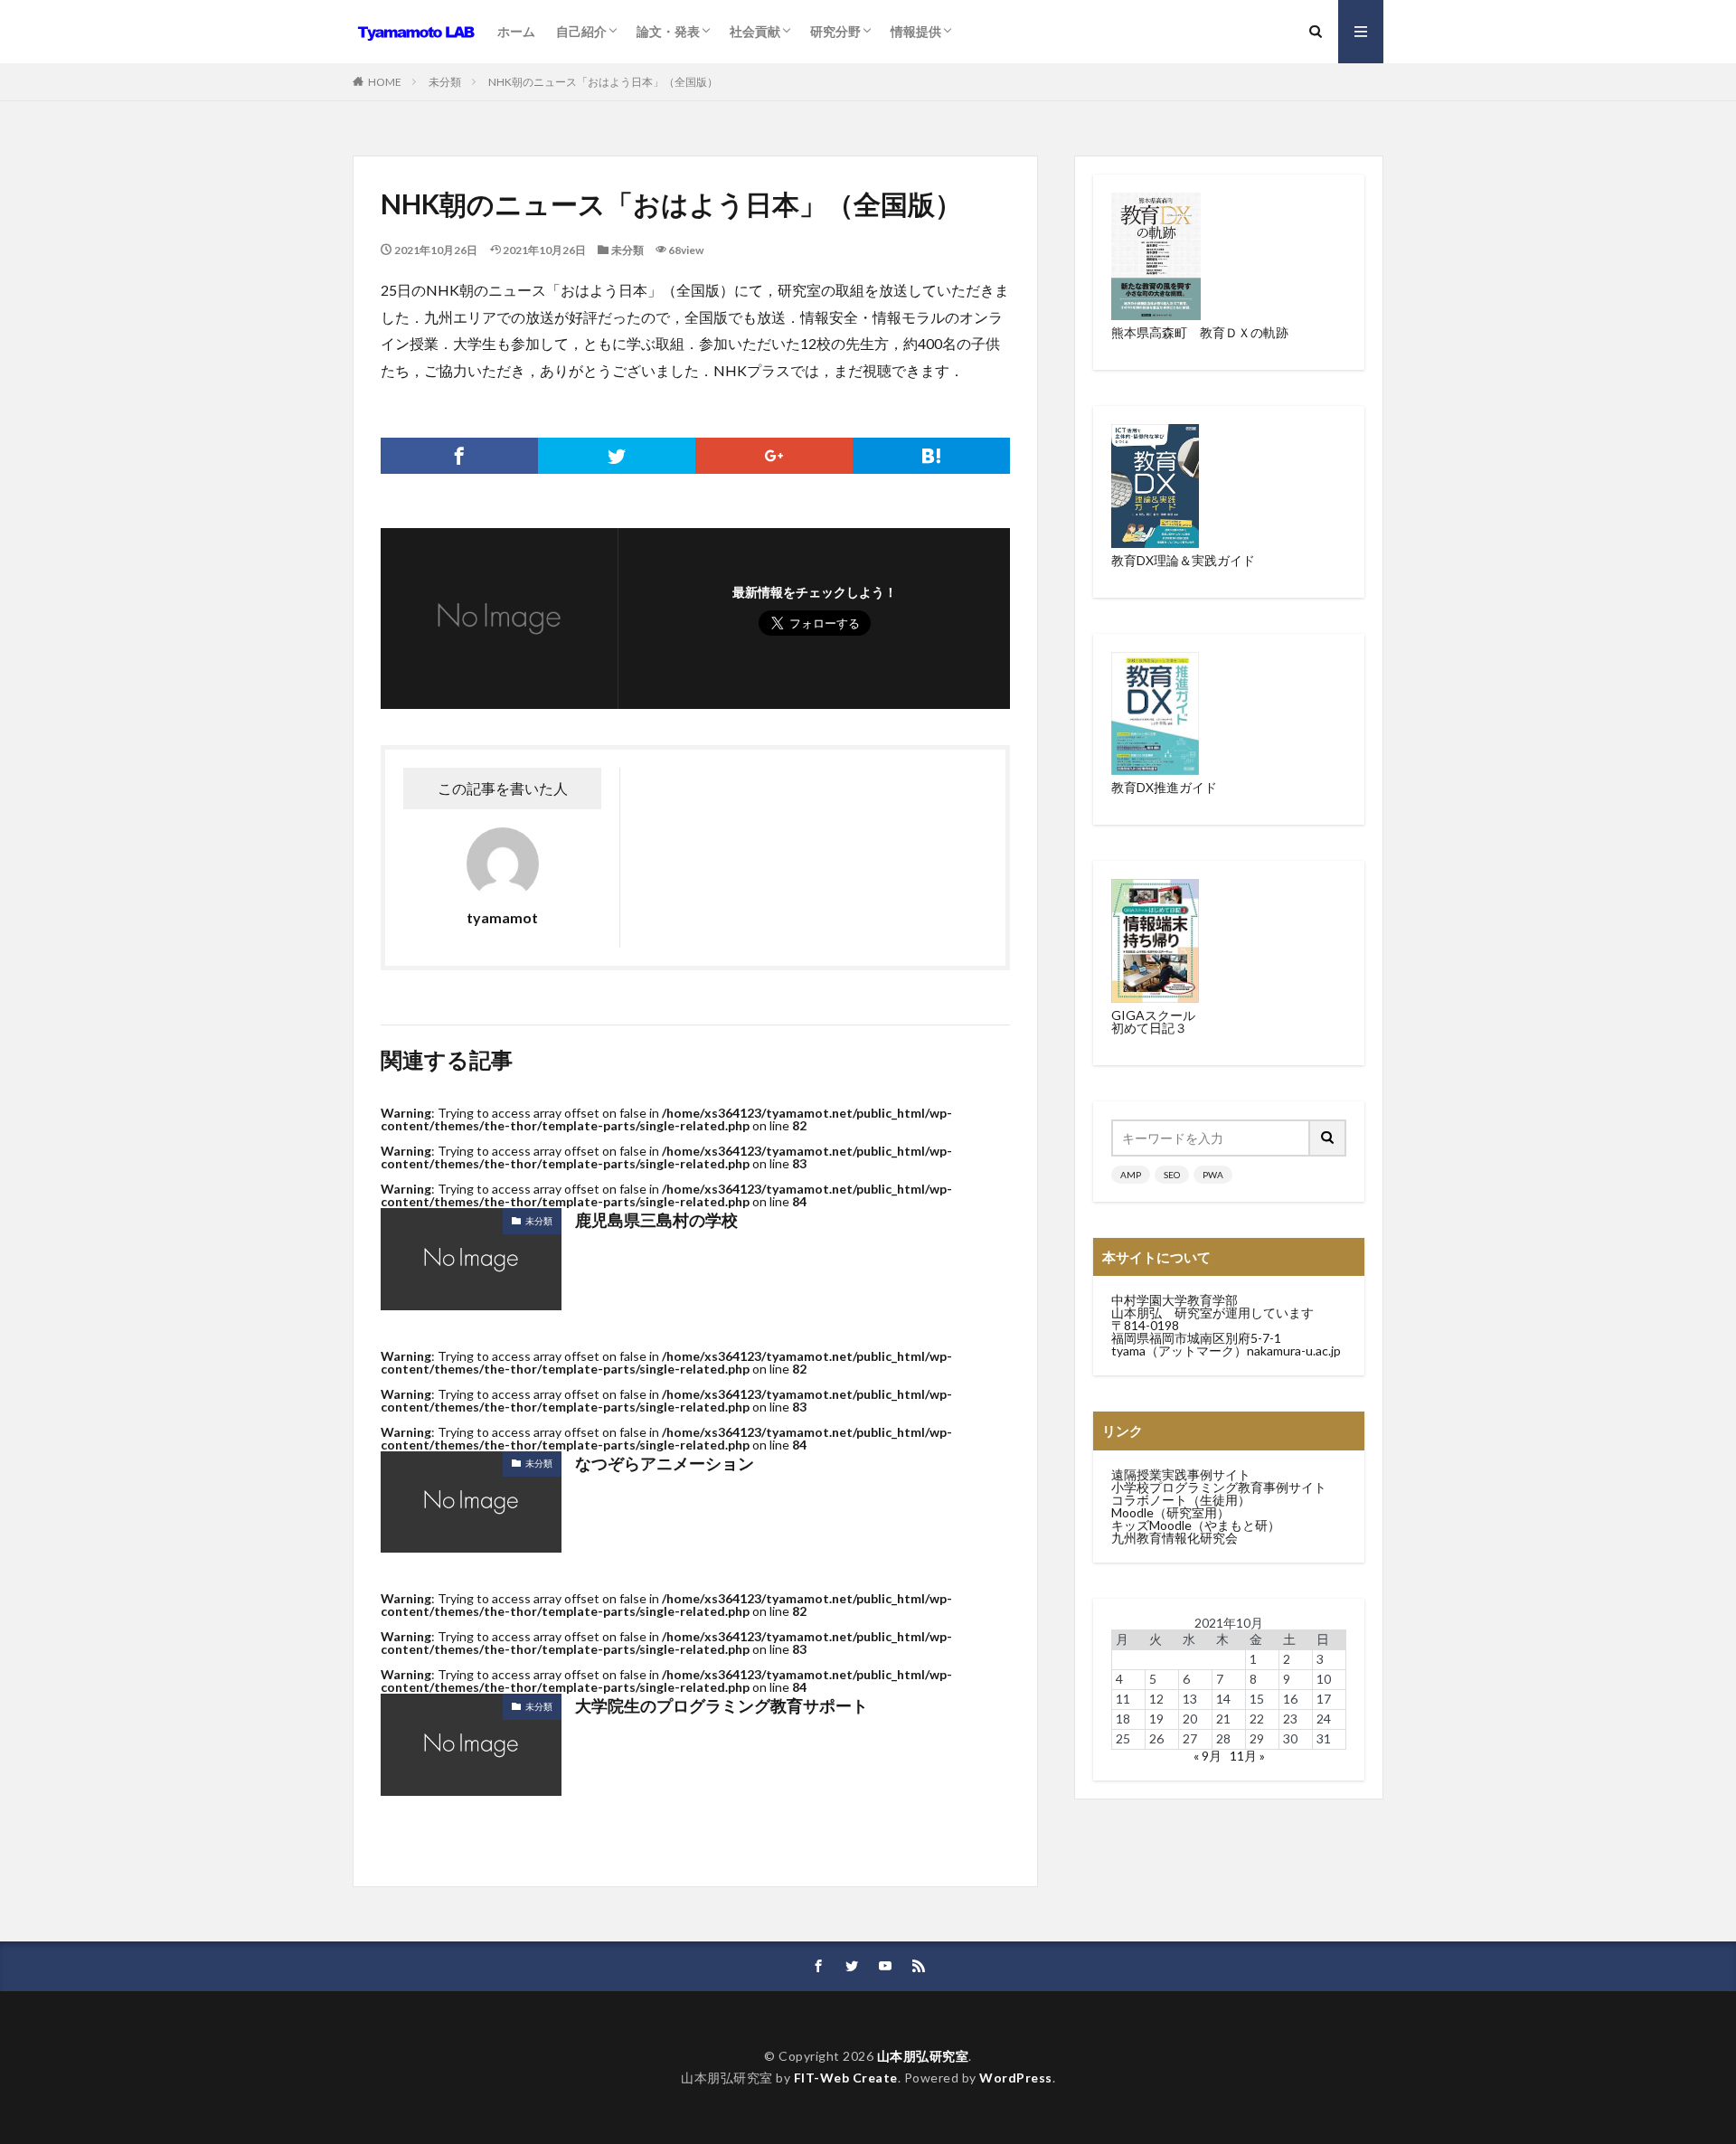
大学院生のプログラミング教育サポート (722, 1705)
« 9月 (1208, 1756)
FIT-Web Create (846, 2078)
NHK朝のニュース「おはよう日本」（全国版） (603, 82)
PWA (1213, 1175)
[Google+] (774, 456)
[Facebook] (459, 456)
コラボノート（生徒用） (1181, 1500)
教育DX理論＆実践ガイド (1183, 560)
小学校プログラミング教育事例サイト (1219, 1487)
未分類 (445, 82)
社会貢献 (755, 31)
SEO (1172, 1175)
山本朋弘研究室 (923, 2056)
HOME (385, 82)
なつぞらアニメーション (665, 1463)
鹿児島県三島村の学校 (656, 1220)
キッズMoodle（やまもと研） (1196, 1525)
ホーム (516, 31)
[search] (1328, 1138)
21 (1223, 1719)
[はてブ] (931, 456)
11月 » (1247, 1756)
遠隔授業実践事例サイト (1181, 1474)
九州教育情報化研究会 (1175, 1538)
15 (1257, 1699)
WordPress (1016, 2078)
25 (1123, 1738)
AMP (1131, 1175)
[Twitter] (617, 456)
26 (1156, 1738)
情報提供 (916, 31)
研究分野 (835, 31)
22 (1257, 1719)
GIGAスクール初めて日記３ (1153, 1021)
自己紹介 (581, 31)
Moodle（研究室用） (1170, 1512)
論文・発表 (668, 31)
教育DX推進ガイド (1164, 787)
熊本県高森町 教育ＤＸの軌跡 (1200, 332)
